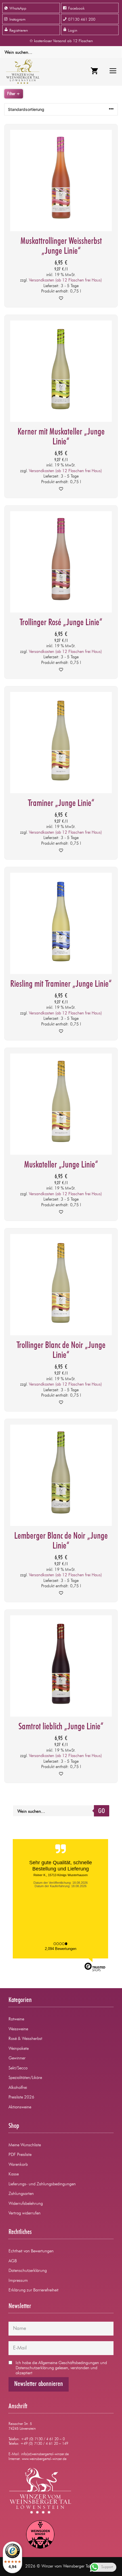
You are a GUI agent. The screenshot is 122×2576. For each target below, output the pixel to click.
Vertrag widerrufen (25, 2213)
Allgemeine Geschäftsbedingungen (69, 2363)
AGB (13, 2261)
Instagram (17, 20)
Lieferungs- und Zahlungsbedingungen (42, 2184)
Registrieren (19, 31)
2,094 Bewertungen (61, 1949)
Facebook (76, 8)
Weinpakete (19, 2049)
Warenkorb (18, 2165)
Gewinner (17, 2058)
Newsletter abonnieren (39, 2384)
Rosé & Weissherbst (25, 2039)
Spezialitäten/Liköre (25, 2078)
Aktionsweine (20, 2107)
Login (73, 31)
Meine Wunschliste (25, 2145)
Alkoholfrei (18, 2088)
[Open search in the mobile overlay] (61, 52)
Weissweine (18, 2029)
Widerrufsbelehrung (26, 2204)
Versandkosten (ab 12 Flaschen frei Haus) (65, 280)
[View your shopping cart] (94, 72)
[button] (61, 299)
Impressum (18, 2281)
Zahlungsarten (21, 2194)
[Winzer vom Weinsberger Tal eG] (21, 72)
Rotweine (16, 2019)
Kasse (14, 2174)
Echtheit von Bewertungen (31, 2251)
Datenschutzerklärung (28, 2271)
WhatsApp (18, 8)
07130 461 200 (82, 20)
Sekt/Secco (18, 2068)
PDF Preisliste (20, 2155)
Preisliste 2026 (21, 2097)
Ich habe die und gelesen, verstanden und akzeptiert (61, 2368)
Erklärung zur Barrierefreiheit (33, 2290)
